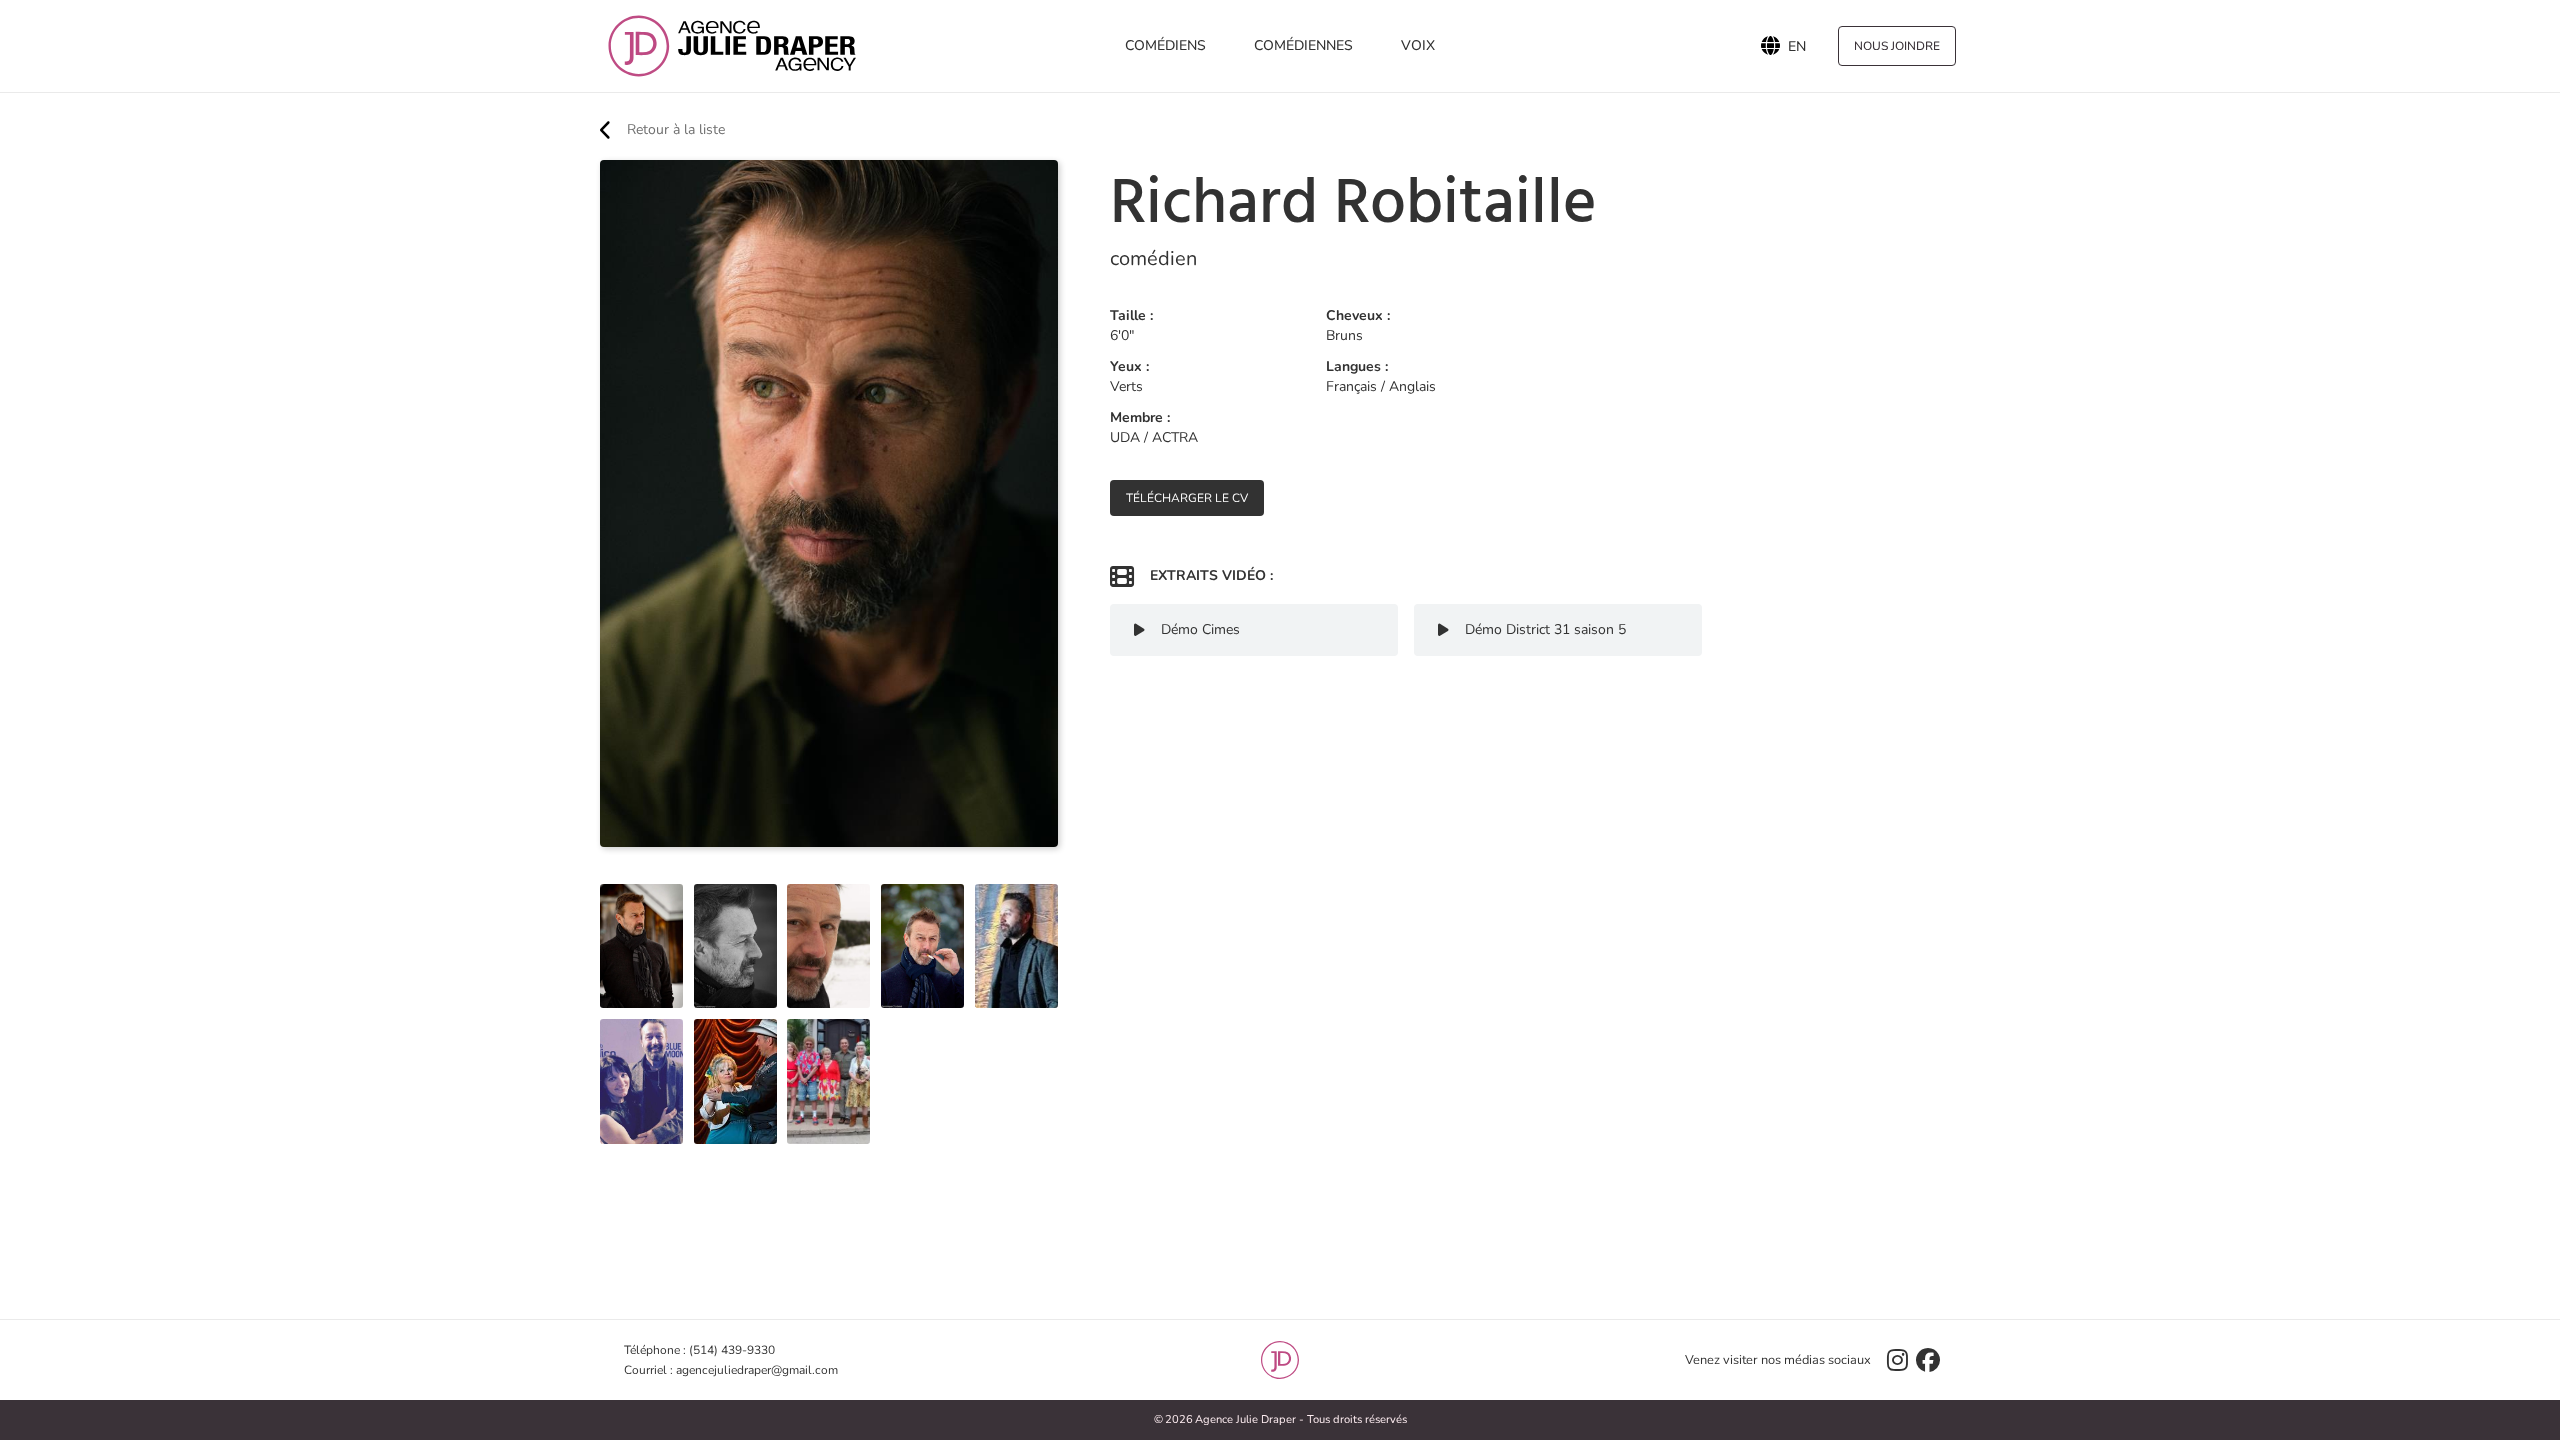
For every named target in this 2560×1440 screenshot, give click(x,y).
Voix (1418, 45)
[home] (732, 46)
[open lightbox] (641, 946)
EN (1797, 45)
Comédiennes (1303, 45)
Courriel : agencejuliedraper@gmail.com (731, 1370)
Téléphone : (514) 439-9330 (699, 1350)
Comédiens (1165, 45)
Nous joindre (1897, 46)
